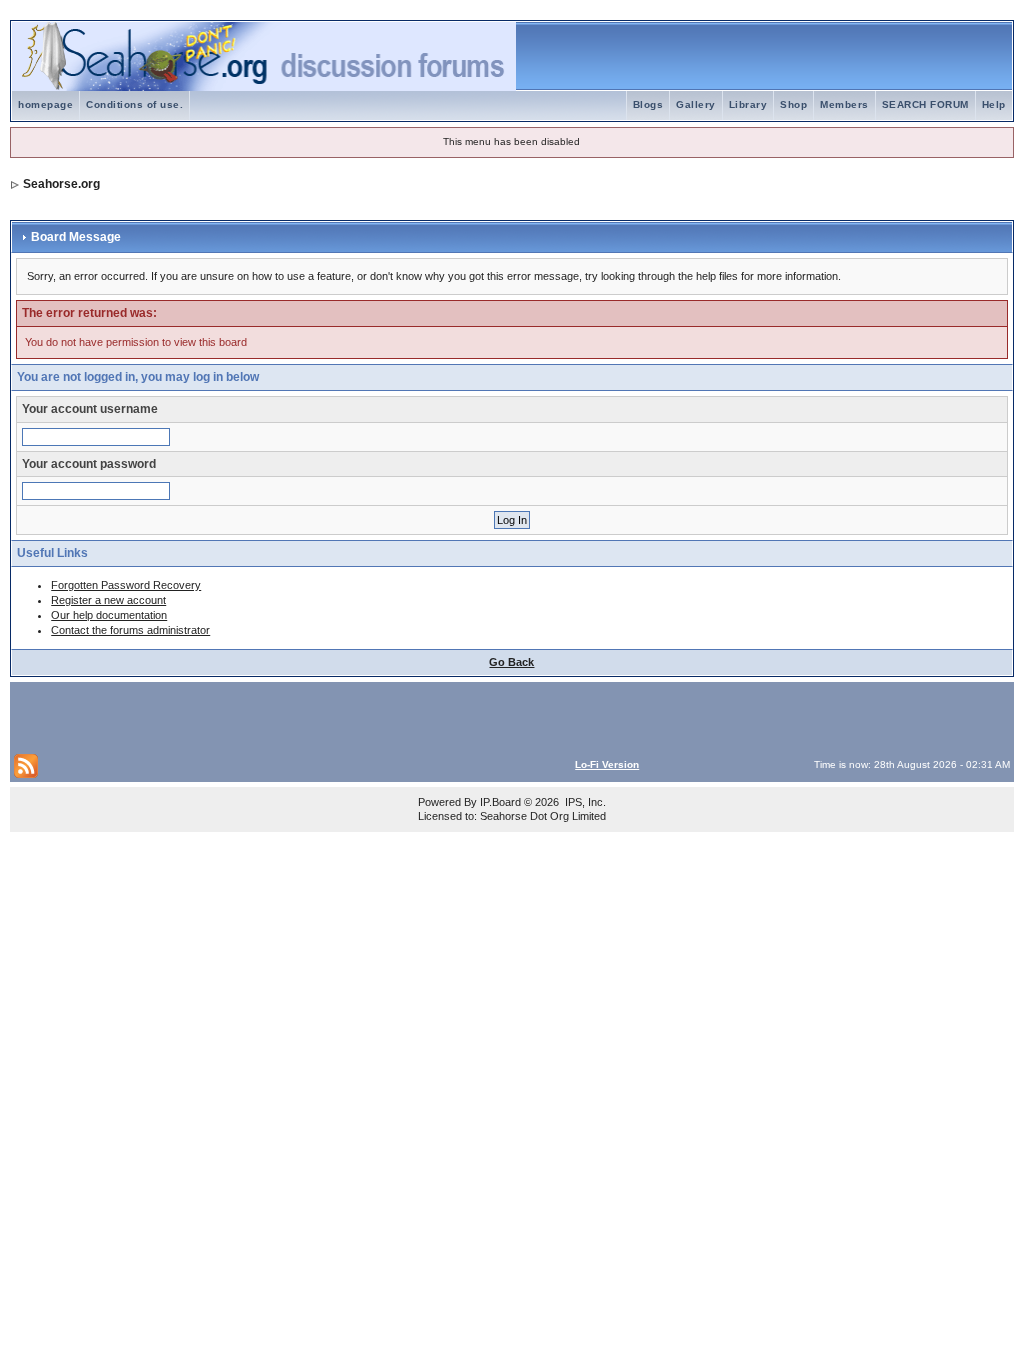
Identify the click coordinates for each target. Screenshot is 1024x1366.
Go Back (511, 662)
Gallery (696, 104)
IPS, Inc (584, 802)
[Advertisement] (248, 716)
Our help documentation (109, 615)
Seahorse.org (61, 184)
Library (748, 104)
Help (994, 104)
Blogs (648, 104)
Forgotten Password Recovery (126, 585)
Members (844, 104)
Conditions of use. (134, 104)
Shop (793, 104)
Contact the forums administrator (130, 630)
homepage (45, 104)
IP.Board (500, 802)
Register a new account (108, 600)
